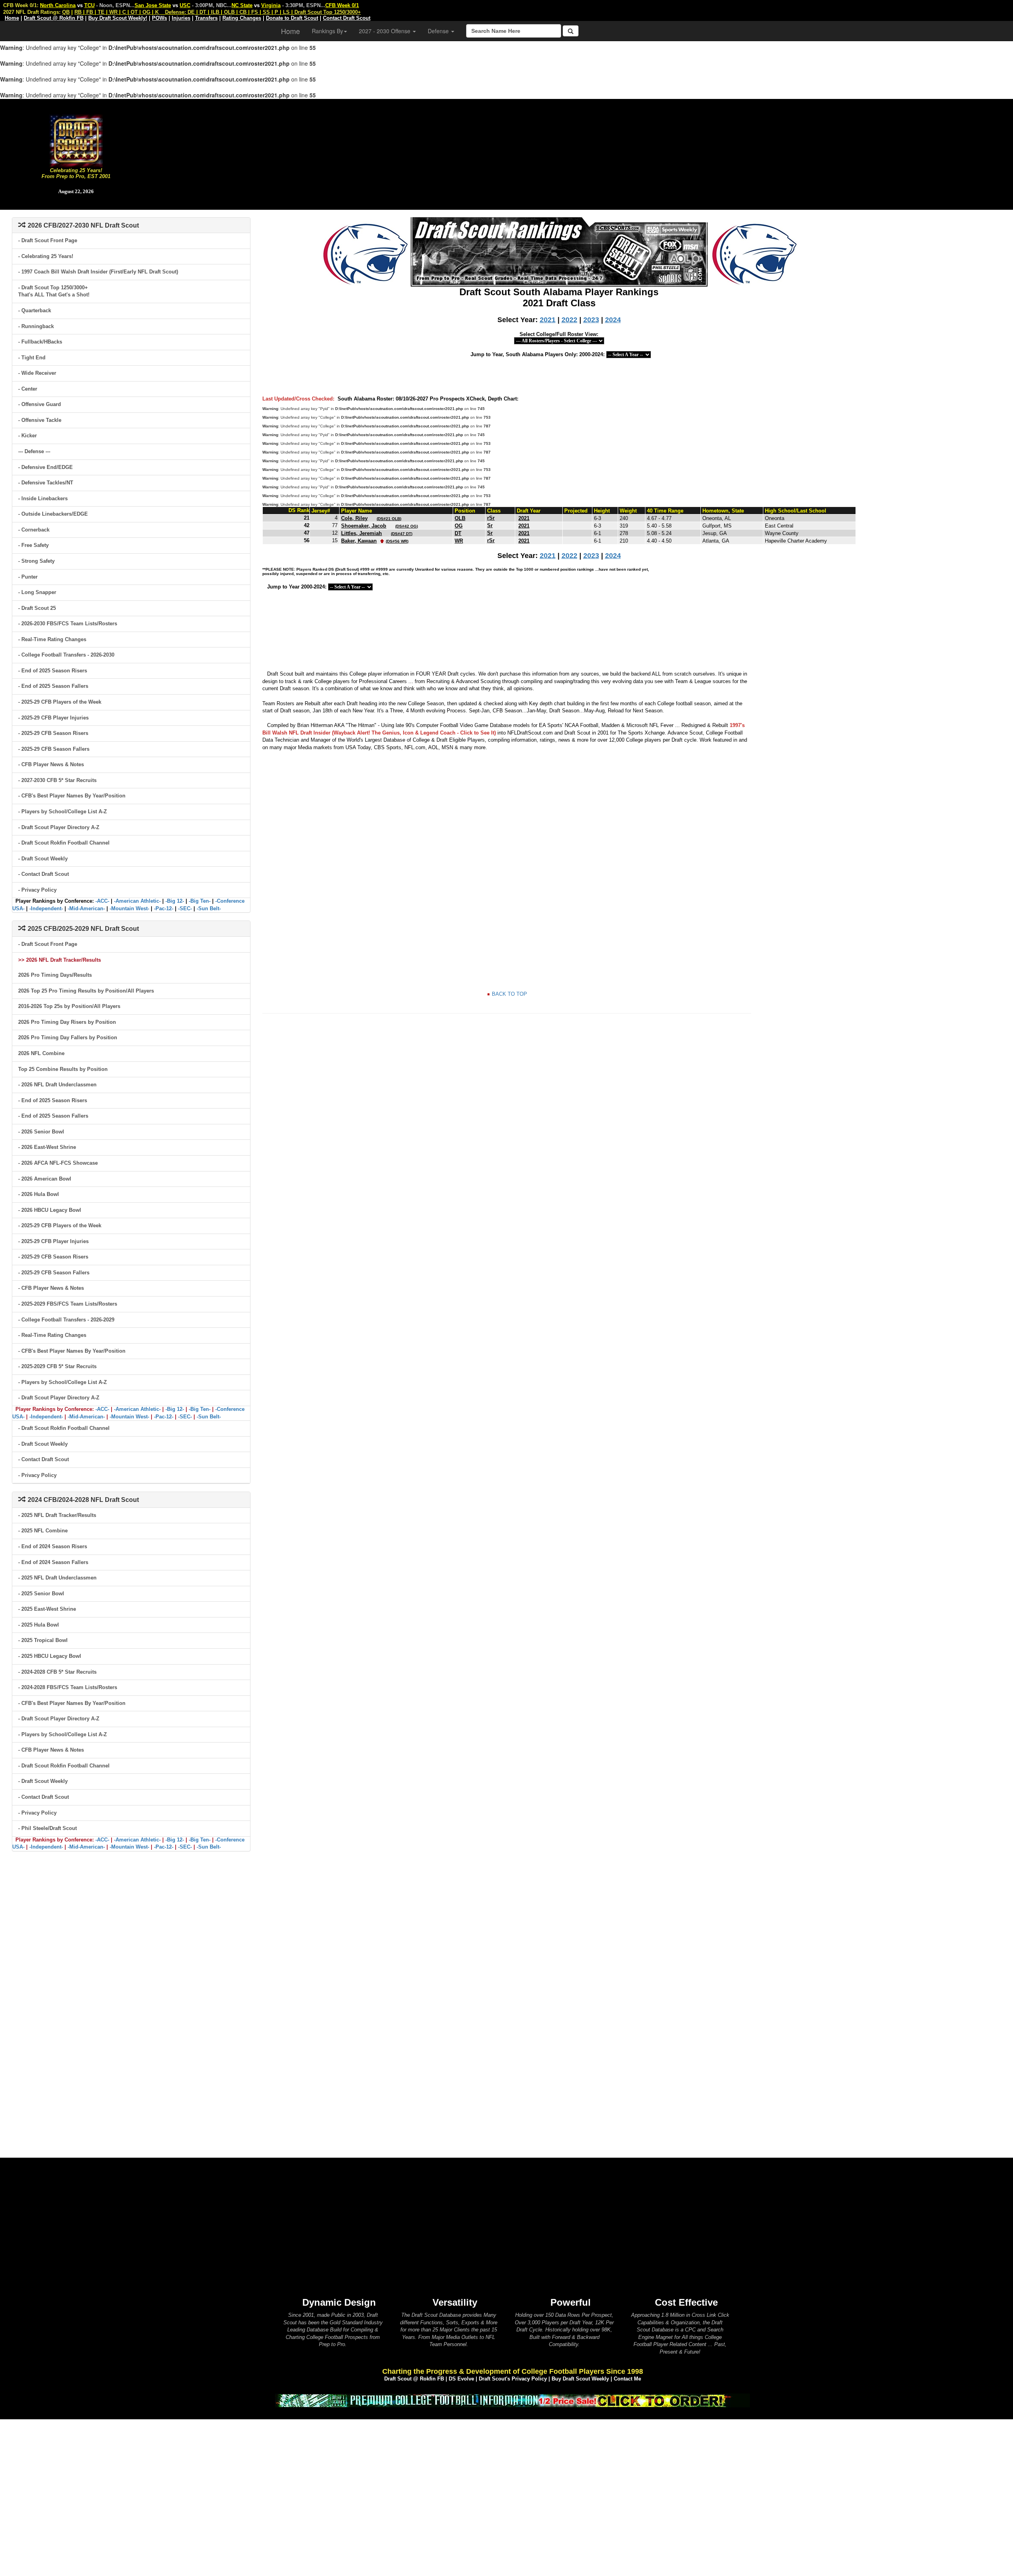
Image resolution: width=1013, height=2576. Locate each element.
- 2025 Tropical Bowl (43, 1640)
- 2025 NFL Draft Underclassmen (57, 1578)
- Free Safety (33, 545)
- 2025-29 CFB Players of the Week (60, 702)
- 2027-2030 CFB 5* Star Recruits (57, 780)
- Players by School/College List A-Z (63, 812)
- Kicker (28, 436)
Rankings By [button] (327, 31)
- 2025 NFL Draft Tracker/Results (57, 1515)
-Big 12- (175, 901)
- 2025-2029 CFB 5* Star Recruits (57, 1366)
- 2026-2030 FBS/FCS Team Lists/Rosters (68, 624)
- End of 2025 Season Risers (53, 671)
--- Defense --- (34, 451)
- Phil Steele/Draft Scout (47, 1828)
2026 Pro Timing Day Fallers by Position (68, 1037)
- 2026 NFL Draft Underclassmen (57, 1085)
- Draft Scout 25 (37, 608)
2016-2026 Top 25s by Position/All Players (69, 1006)
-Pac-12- (164, 908)
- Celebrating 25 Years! (46, 256)
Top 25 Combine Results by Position (63, 1069)
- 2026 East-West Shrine (47, 1147)
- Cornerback (34, 530)
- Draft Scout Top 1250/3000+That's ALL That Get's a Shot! (54, 291)
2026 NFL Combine (41, 1053)
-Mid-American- (86, 908)
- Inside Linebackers (43, 498)
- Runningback (36, 326)
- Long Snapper (37, 592)
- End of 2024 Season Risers (53, 1546)
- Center (28, 389)
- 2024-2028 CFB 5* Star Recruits (57, 1672)
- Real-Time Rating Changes (52, 639)
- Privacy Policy (37, 890)
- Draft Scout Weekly (43, 859)
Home (290, 31)
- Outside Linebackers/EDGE (53, 514)
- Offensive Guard (40, 404)
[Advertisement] (582, 154)
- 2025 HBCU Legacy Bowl (50, 1656)
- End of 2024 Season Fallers (53, 1562)
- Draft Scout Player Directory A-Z (59, 827)
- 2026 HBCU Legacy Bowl (50, 1210)
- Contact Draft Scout (44, 874)
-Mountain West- (129, 908)
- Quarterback (35, 310)
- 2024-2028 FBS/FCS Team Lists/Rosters (68, 1687)
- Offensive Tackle (40, 420)
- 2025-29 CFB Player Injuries (53, 718)
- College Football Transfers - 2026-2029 (66, 1320)
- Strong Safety (36, 561)
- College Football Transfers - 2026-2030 (66, 655)
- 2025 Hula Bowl (39, 1625)
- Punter (28, 577)
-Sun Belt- (209, 908)
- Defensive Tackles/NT (46, 483)
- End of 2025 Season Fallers (53, 686)
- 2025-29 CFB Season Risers (53, 733)
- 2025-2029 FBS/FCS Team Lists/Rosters (68, 1304)
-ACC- (102, 901)
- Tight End (32, 358)
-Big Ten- (200, 901)
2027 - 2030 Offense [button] (385, 31)
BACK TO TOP (509, 994)
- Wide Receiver (37, 373)
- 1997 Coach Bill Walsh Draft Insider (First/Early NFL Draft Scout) (98, 272)
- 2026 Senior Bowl (41, 1132)
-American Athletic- (137, 901)
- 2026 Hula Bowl (39, 1194)
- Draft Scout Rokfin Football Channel (64, 843)
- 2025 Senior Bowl (41, 1594)
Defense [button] (439, 31)
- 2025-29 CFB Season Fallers (54, 749)
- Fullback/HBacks (40, 342)
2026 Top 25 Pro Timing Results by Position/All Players (86, 991)
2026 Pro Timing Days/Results (55, 975)
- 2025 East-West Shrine (47, 1609)
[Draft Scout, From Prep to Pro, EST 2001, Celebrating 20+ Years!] (76, 140)
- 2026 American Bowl (45, 1179)
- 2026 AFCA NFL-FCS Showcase (58, 1163)
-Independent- (46, 908)
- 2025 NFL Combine (43, 1531)
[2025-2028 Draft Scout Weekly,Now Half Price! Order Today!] (512, 2400)
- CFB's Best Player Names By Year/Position (72, 796)
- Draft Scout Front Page (48, 240)
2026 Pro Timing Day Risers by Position (67, 1022)
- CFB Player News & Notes (51, 764)
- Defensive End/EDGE (46, 467)
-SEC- (185, 908)
